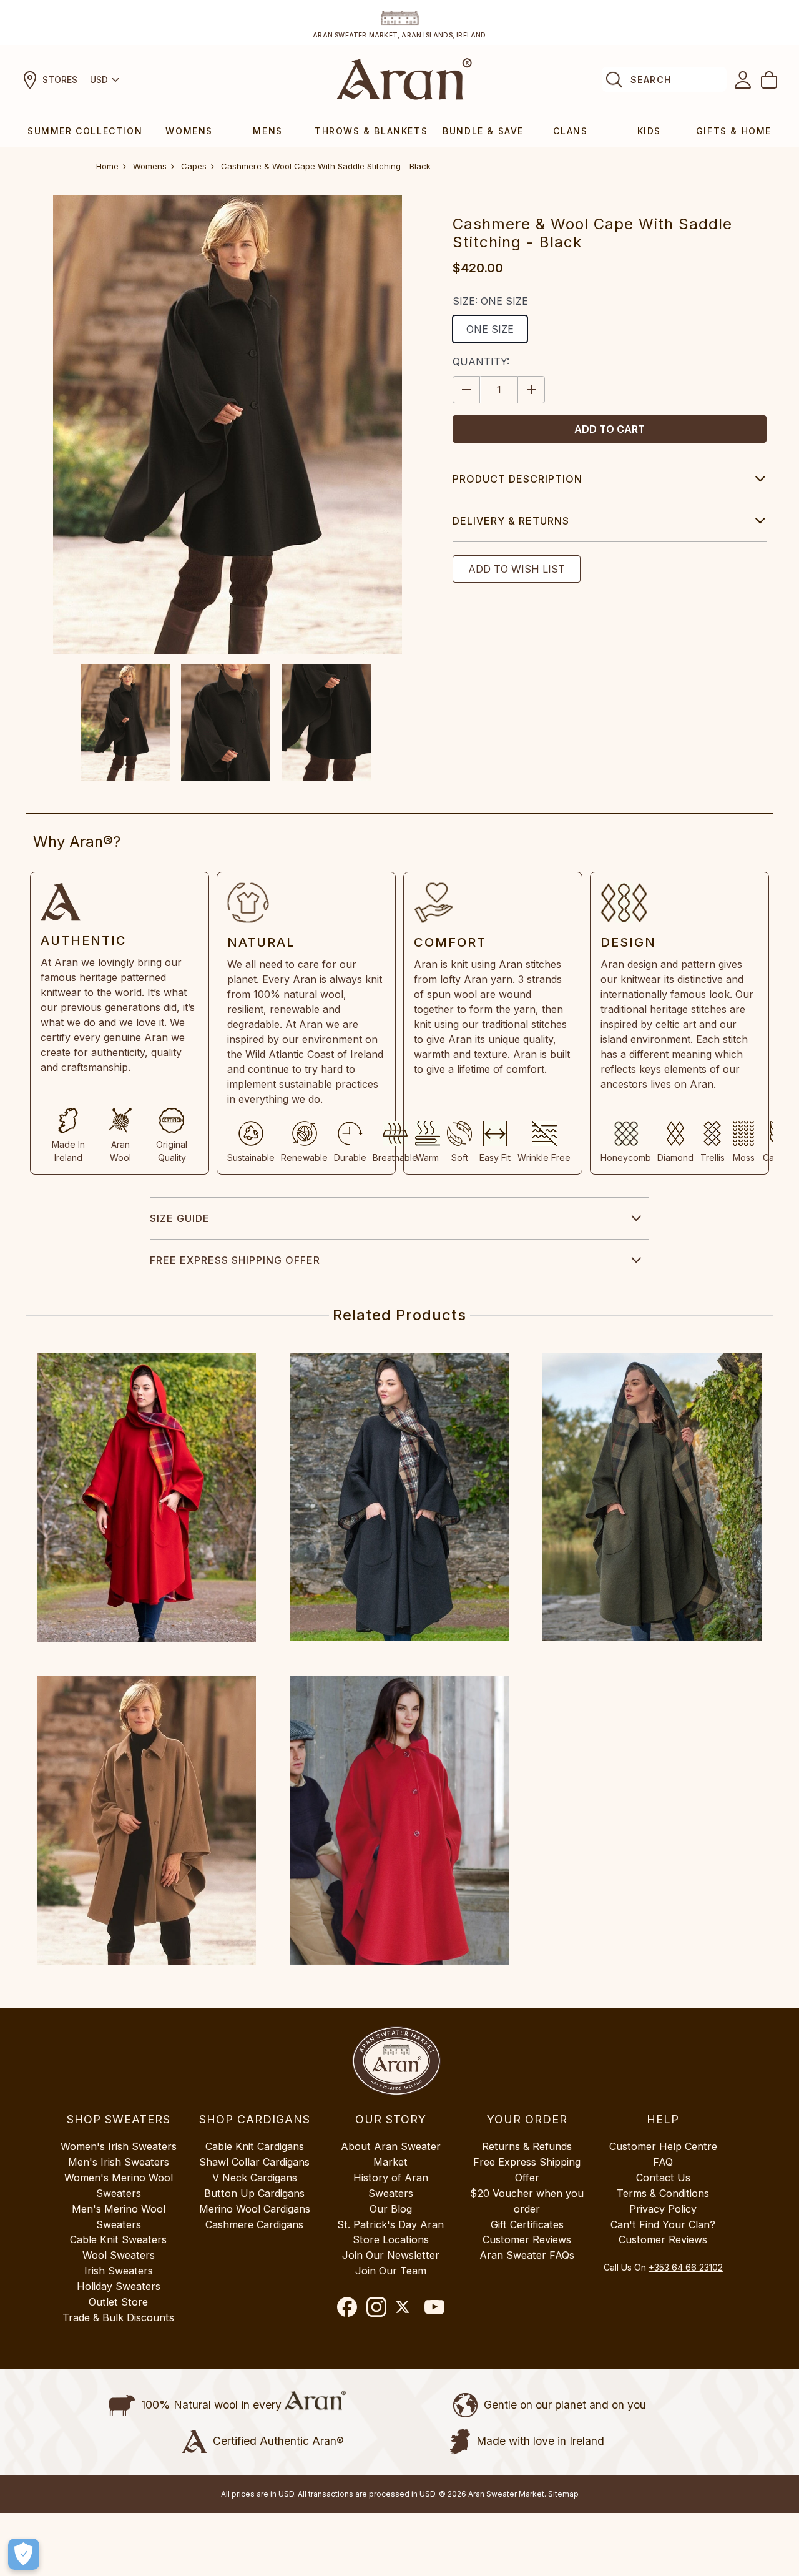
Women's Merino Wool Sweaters (119, 2185)
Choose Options (146, 1498)
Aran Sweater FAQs (527, 2255)
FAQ (663, 2162)
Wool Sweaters (119, 2255)
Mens (267, 131)
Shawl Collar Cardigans (254, 2162)
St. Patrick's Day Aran (390, 2224)
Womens (189, 131)
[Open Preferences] (24, 2554)
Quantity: (481, 362)
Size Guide (180, 1218)
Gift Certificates (527, 2224)
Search (651, 80)
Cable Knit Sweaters (118, 2239)
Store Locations (391, 2239)
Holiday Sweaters (119, 2286)
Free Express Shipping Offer (235, 1260)
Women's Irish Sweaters (119, 2146)
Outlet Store (118, 2302)
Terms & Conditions (663, 2193)
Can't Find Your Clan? (663, 2224)
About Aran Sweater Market (391, 2154)
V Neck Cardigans (255, 2178)
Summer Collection (85, 131)
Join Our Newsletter (391, 2255)
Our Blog (391, 2209)
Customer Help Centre (663, 2146)
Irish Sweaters (119, 2271)
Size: (490, 301)
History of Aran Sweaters (391, 2185)
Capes (194, 166)
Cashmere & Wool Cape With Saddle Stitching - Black (326, 166)
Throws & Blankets (371, 131)
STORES (60, 80)
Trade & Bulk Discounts (118, 2317)
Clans (570, 131)
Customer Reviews (527, 2239)
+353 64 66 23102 (686, 2267)
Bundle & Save (483, 131)
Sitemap (563, 2494)
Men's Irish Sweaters (119, 2162)
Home (107, 166)
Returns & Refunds (527, 2146)
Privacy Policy (663, 2209)
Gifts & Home (734, 131)
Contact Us (663, 2178)
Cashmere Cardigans (254, 2224)
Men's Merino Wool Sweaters (119, 2217)
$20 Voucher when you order (527, 2201)
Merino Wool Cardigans (255, 2209)
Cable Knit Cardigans (255, 2146)
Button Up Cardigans (254, 2193)
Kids (649, 131)
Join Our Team (391, 2271)
